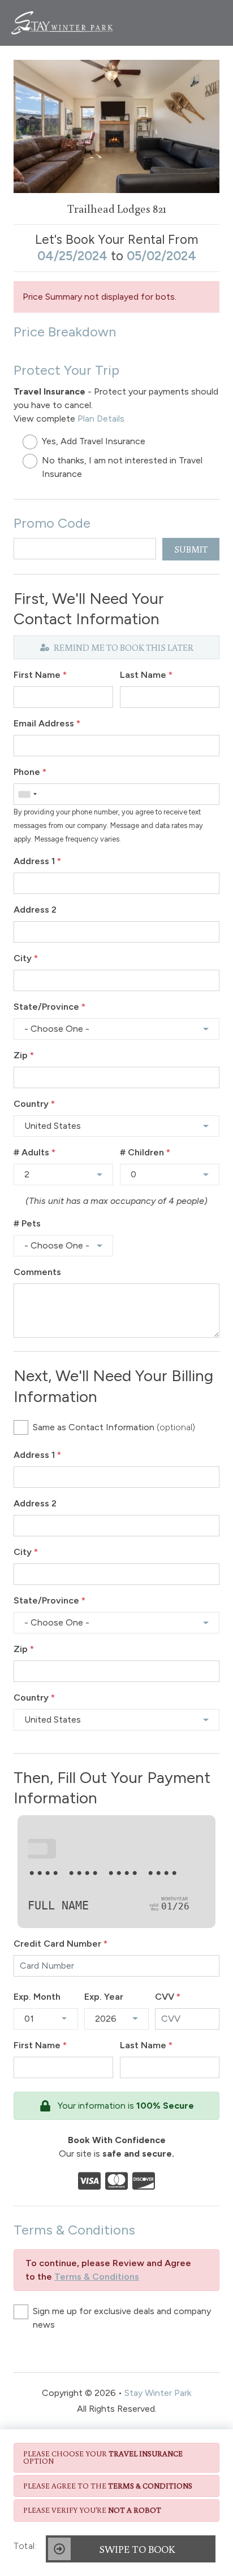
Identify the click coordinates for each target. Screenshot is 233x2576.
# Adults (34, 1152)
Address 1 (37, 861)
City (26, 958)
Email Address (47, 723)
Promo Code (52, 523)
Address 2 (35, 910)
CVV (168, 1997)
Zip (24, 1055)
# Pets (27, 1223)
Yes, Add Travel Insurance (94, 441)
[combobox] (27, 794)
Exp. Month (37, 1997)
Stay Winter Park (158, 2393)
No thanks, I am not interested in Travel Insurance (122, 467)
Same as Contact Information (114, 1427)
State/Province (49, 1007)
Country (34, 1104)
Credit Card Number (61, 1944)
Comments (37, 1272)
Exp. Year (104, 1997)
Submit (191, 549)
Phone (30, 772)
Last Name (146, 675)
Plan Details (101, 419)
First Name (40, 675)
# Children (145, 1152)
